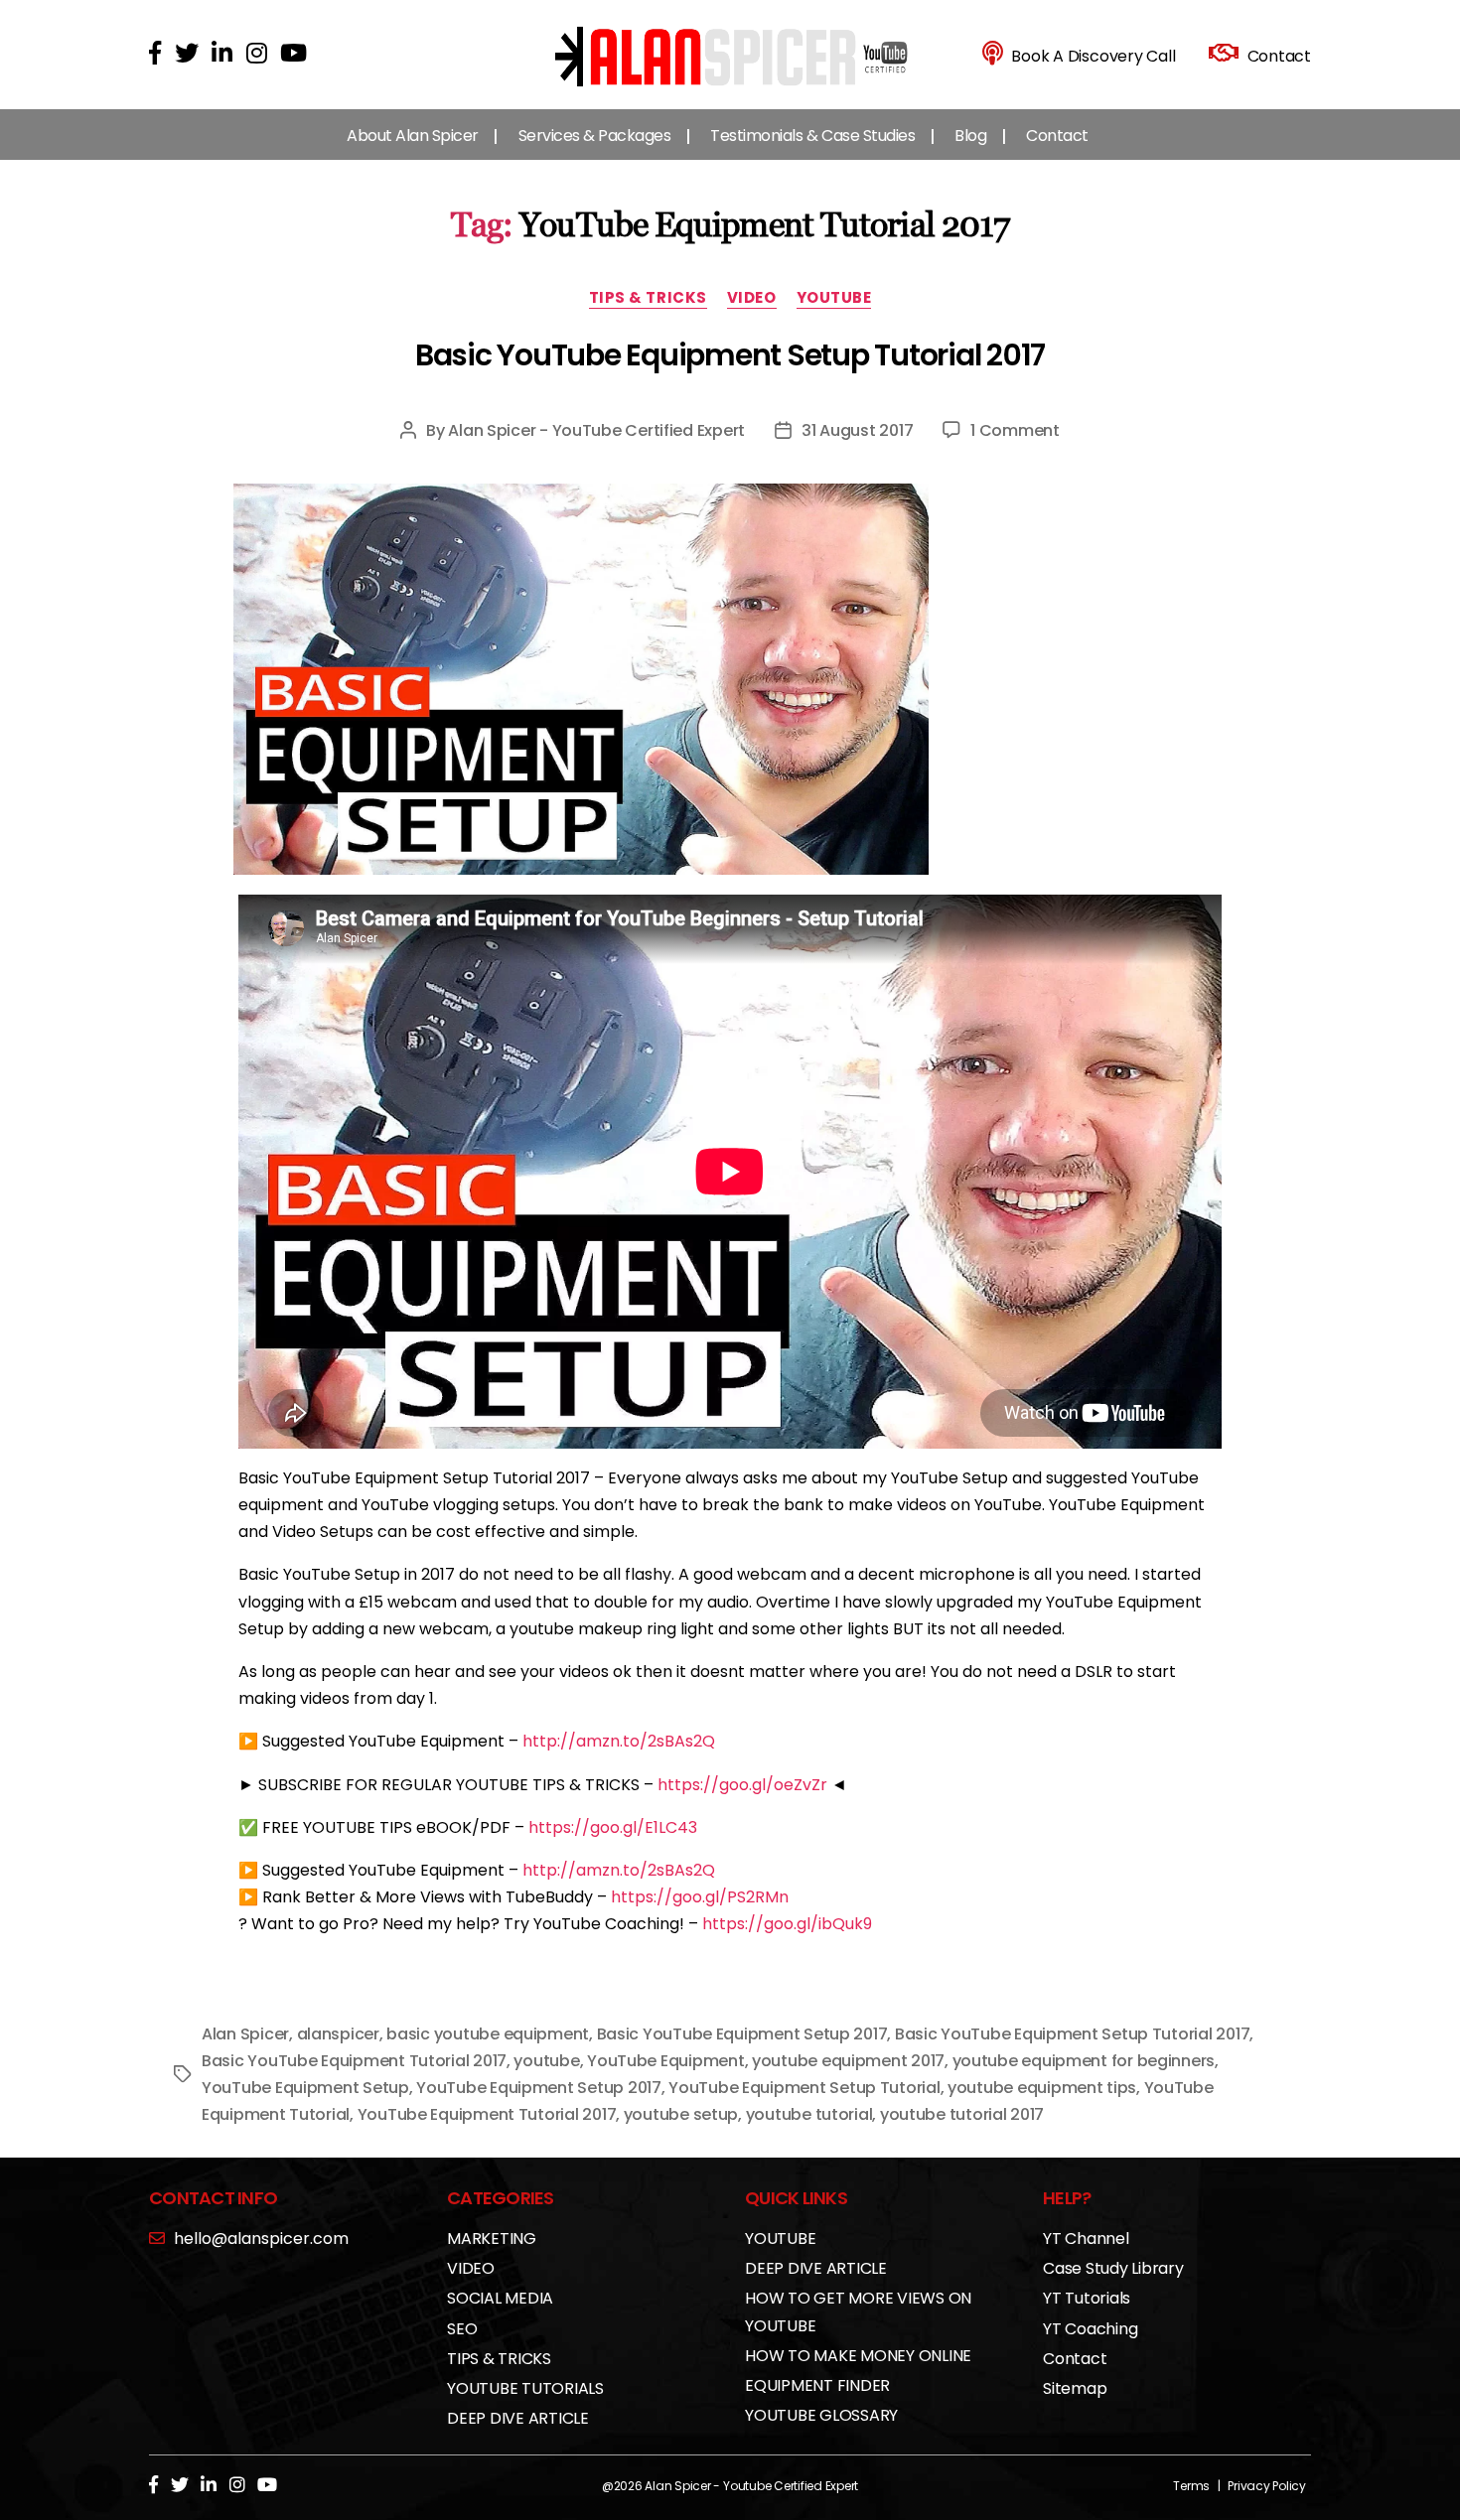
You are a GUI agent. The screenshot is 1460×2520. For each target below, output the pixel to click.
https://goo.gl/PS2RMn (700, 1897)
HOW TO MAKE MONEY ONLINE (858, 2356)
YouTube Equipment (665, 2061)
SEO (462, 2329)
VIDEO (752, 298)
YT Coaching (1090, 2329)
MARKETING (492, 2239)
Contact (1057, 136)
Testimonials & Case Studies (812, 136)
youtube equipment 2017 (848, 2061)
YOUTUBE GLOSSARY (821, 2415)
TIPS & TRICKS (648, 298)
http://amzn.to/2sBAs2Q (619, 1741)
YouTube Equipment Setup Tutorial (804, 2088)
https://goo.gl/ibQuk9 (787, 1924)
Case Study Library (1113, 2268)
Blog (970, 136)
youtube (546, 2061)
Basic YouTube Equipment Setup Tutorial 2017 (730, 355)
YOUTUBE (834, 298)
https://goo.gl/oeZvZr (742, 1785)
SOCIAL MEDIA (500, 2298)
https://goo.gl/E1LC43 (613, 1827)
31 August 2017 (857, 430)
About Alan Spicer (413, 136)
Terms (1191, 2486)
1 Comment (1015, 430)
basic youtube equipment (488, 2034)
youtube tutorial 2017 (962, 2114)
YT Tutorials (1087, 2298)
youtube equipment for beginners (1084, 2061)
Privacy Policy (1267, 2486)
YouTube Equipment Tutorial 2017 (487, 2114)
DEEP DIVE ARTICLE (518, 2418)
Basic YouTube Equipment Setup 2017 (742, 2034)
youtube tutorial (809, 2114)
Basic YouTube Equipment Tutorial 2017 (354, 2061)
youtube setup (681, 2114)
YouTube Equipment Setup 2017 (538, 2088)
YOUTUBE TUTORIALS (525, 2388)
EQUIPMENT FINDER (817, 2385)
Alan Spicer (245, 2034)
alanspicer (338, 2034)
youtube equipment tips (1042, 2088)
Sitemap (1075, 2388)
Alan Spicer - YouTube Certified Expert (596, 430)
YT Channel (1086, 2239)
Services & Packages (595, 136)
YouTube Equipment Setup (305, 2088)
